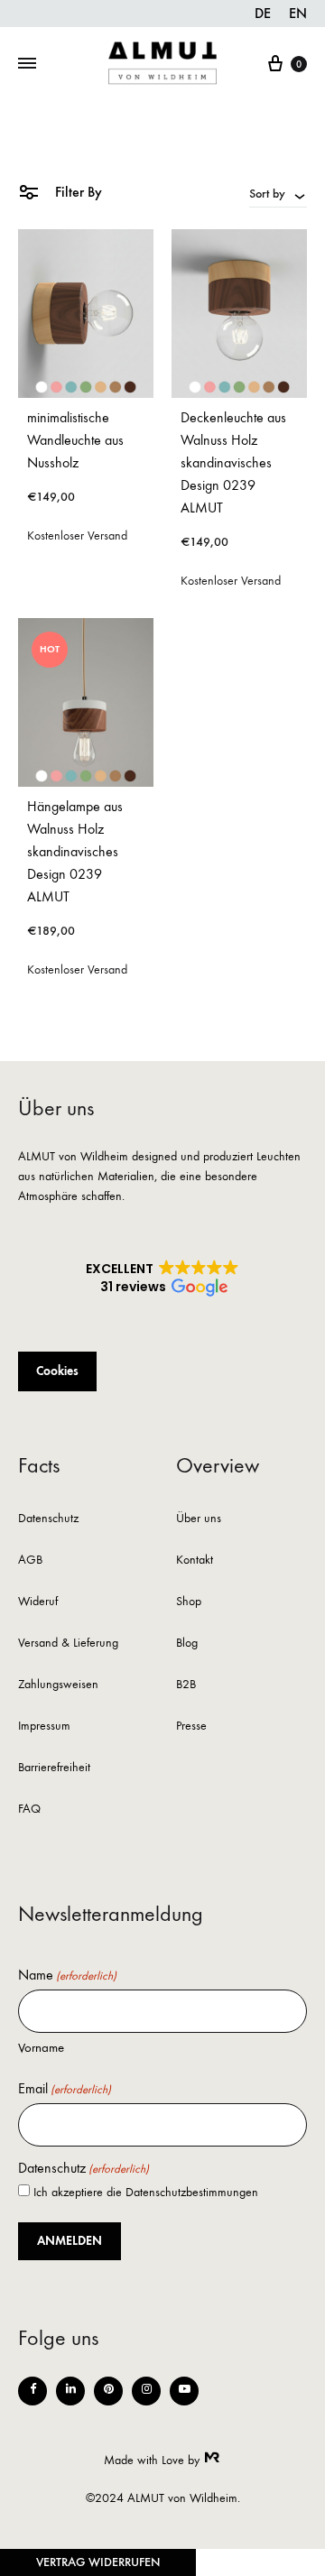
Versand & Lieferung (68, 1643)
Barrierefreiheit (54, 1768)
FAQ (29, 1810)
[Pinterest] (108, 2391)
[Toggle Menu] (27, 64)
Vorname (41, 2047)
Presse (191, 1727)
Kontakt (195, 1560)
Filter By (77, 192)
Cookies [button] (57, 1371)
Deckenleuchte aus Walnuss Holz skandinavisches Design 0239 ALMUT (233, 462)
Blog (187, 1643)
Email (65, 2089)
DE (263, 13)
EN (298, 13)
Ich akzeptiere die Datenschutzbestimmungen (146, 2192)
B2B (186, 1685)
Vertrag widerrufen (98, 2562)
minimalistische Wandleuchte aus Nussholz (75, 440)
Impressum (44, 1727)
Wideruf (38, 1602)
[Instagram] (146, 2391)
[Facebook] (32, 2391)
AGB (30, 1560)
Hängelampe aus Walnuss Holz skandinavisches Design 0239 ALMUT (75, 851)
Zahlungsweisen (58, 1685)
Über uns (199, 1519)
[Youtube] (184, 2391)
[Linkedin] (70, 2391)
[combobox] (278, 193)
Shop (189, 1602)
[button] (162, 1279)
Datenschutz (48, 1519)
